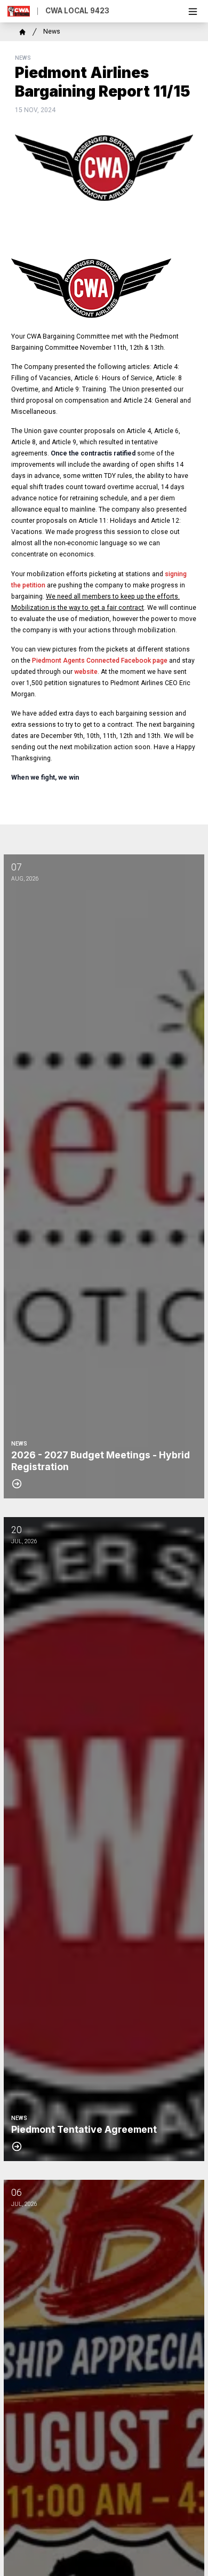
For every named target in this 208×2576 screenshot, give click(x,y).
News (52, 32)
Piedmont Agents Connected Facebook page (100, 661)
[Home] (22, 32)
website (86, 672)
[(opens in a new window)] (104, 288)
